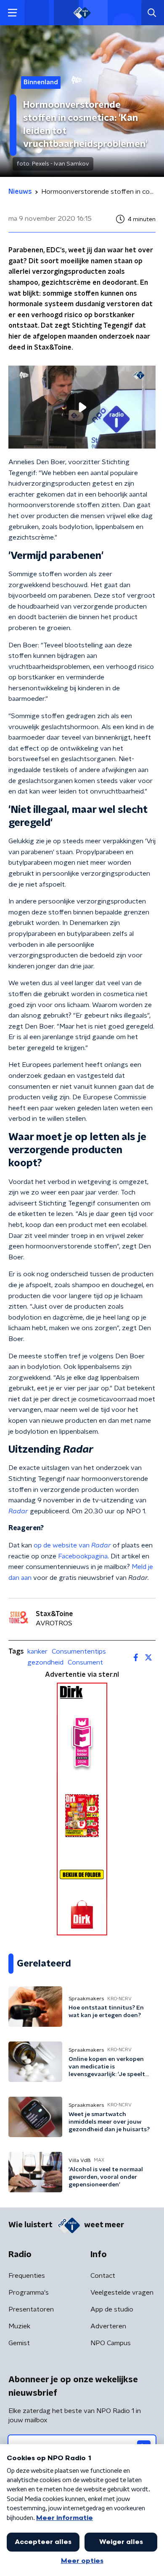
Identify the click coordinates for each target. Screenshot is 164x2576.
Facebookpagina (83, 1556)
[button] (12, 13)
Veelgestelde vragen (122, 2293)
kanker (37, 1651)
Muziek (19, 2326)
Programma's (29, 2293)
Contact (103, 2276)
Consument (85, 1662)
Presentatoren (31, 2309)
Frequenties (27, 2276)
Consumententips (79, 1651)
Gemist (19, 2343)
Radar (18, 1511)
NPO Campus (111, 2343)
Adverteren (108, 2326)
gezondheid (45, 1662)
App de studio (112, 2309)
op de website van (72, 1545)
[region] (82, 407)
